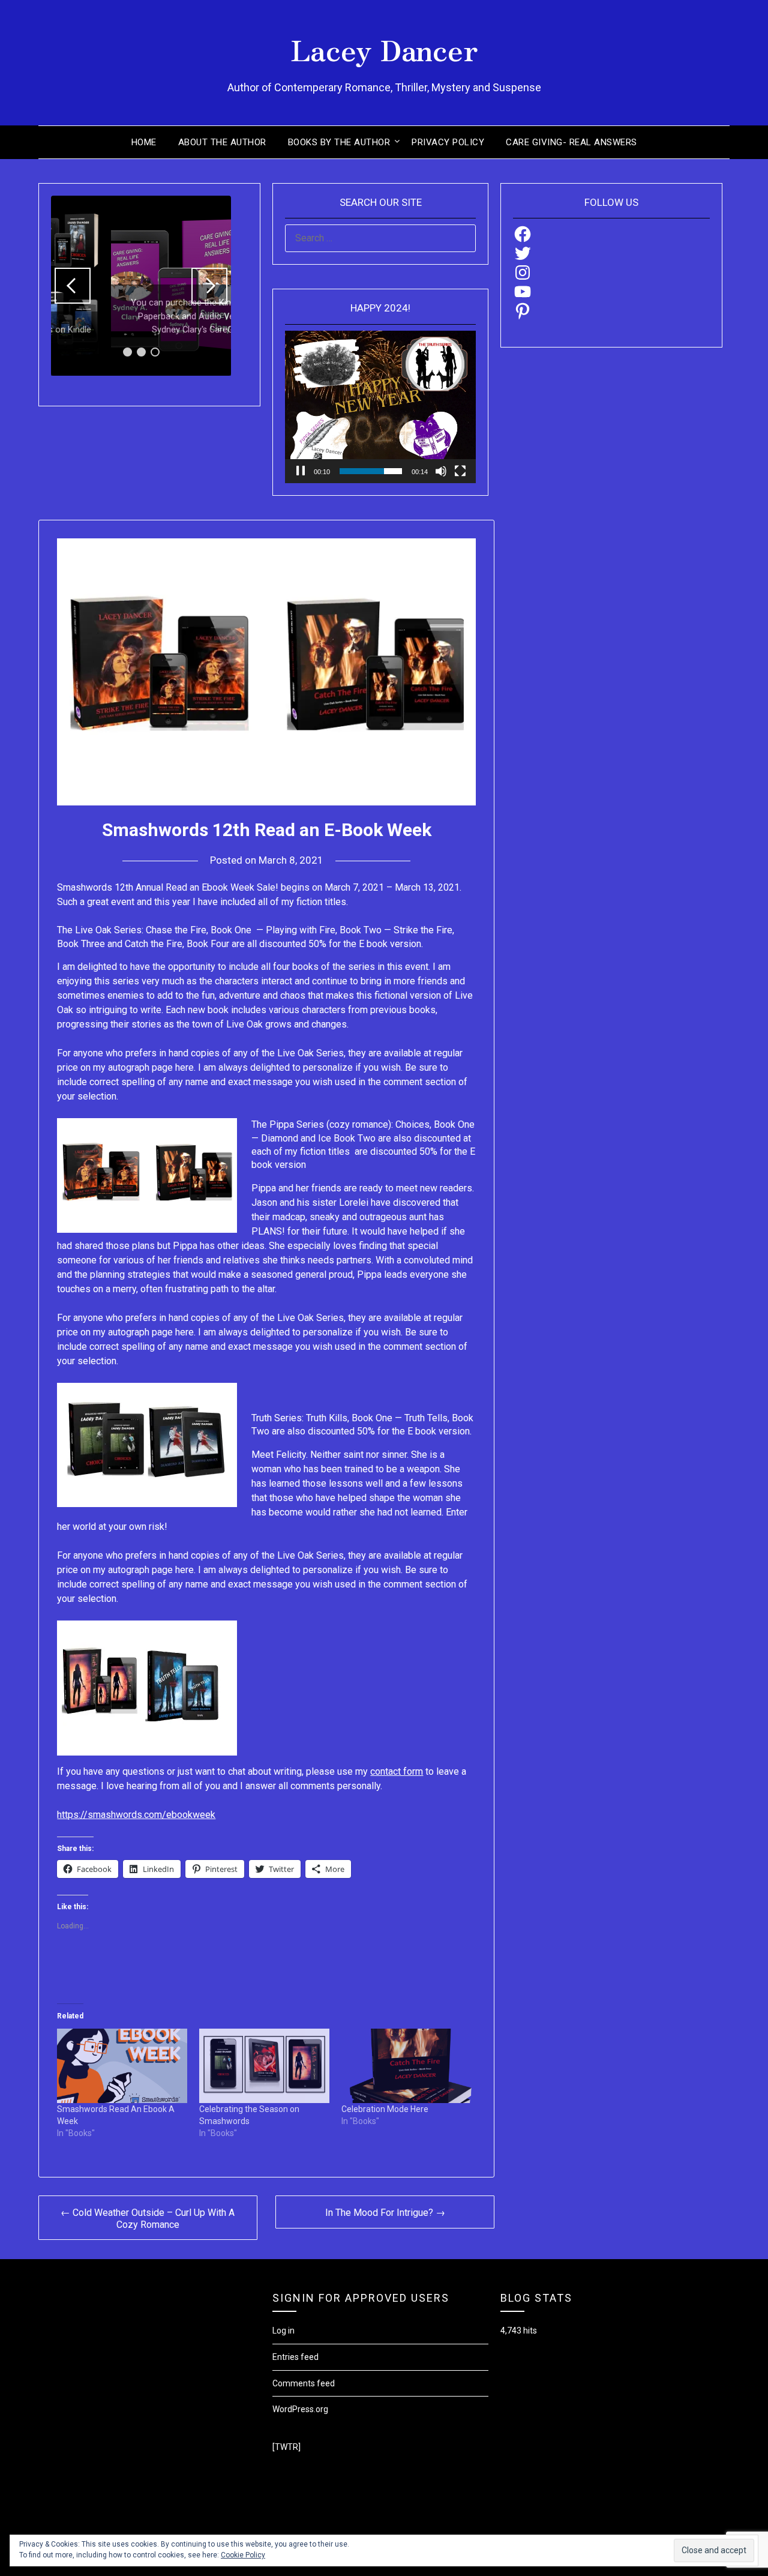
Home (144, 142)
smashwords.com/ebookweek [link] (136, 1815)
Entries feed (295, 2357)
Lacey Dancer (384, 49)
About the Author (222, 142)
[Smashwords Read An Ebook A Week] (122, 2066)
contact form (397, 1771)
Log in (283, 2331)
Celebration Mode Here (385, 2109)
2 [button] (141, 352)
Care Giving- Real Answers (571, 142)
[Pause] (301, 471)
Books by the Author (339, 142)
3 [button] (155, 352)
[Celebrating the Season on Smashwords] (264, 2066)
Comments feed (304, 2383)
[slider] (371, 471)
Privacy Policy (448, 142)
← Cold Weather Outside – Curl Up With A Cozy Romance (148, 2219)
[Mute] (441, 471)
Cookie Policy (243, 2555)
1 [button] (127, 352)
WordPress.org (300, 2409)
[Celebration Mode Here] (406, 2066)
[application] (380, 407)
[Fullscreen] (460, 471)
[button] (73, 286)
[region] (141, 286)
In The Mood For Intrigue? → (385, 2213)
